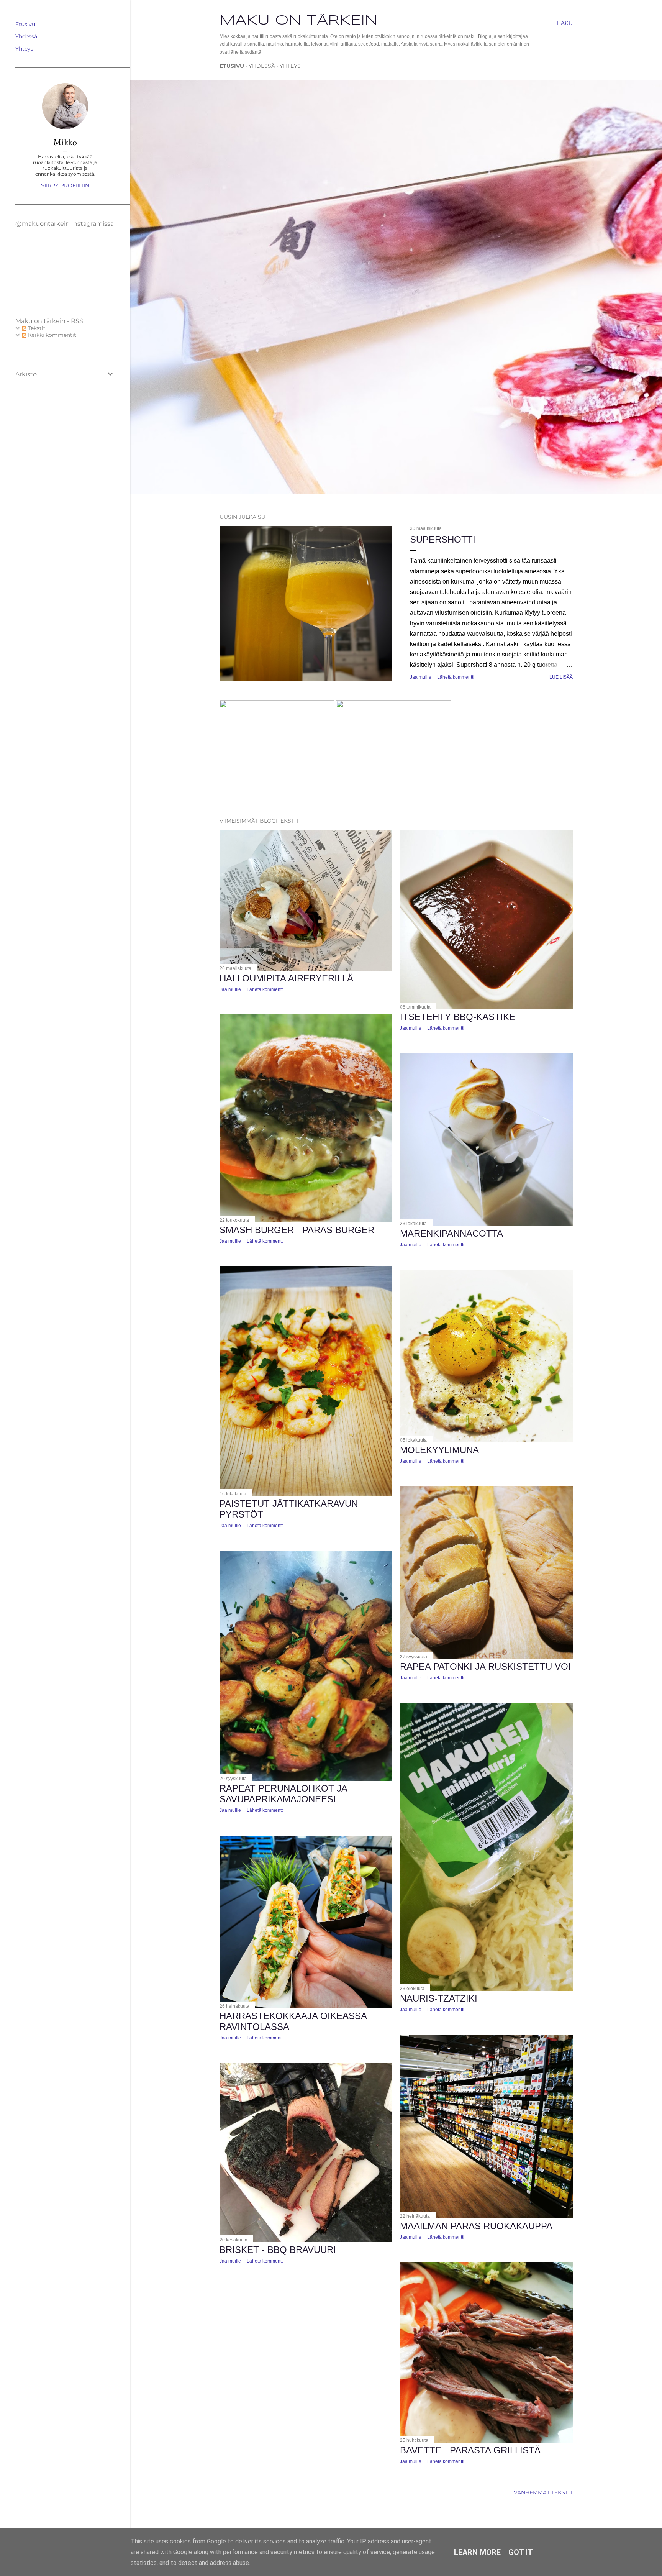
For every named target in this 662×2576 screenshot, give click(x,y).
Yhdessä (262, 66)
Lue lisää (561, 677)
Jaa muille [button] (421, 677)
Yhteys (290, 66)
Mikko (65, 142)
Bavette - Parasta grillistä (470, 2450)
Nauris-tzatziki (439, 1998)
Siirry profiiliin (65, 185)
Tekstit (36, 328)
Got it (521, 2552)
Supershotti (443, 539)
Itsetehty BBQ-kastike (458, 1017)
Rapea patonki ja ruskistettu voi (485, 1666)
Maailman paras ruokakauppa (476, 2226)
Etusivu (232, 66)
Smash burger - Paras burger (297, 1230)
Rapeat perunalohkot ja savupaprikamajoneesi (283, 1794)
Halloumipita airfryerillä (286, 978)
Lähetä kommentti (456, 677)
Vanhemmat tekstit (543, 2492)
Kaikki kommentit (51, 335)
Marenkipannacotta (451, 1233)
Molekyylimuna (439, 1450)
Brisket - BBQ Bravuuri (278, 2250)
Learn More (477, 2552)
